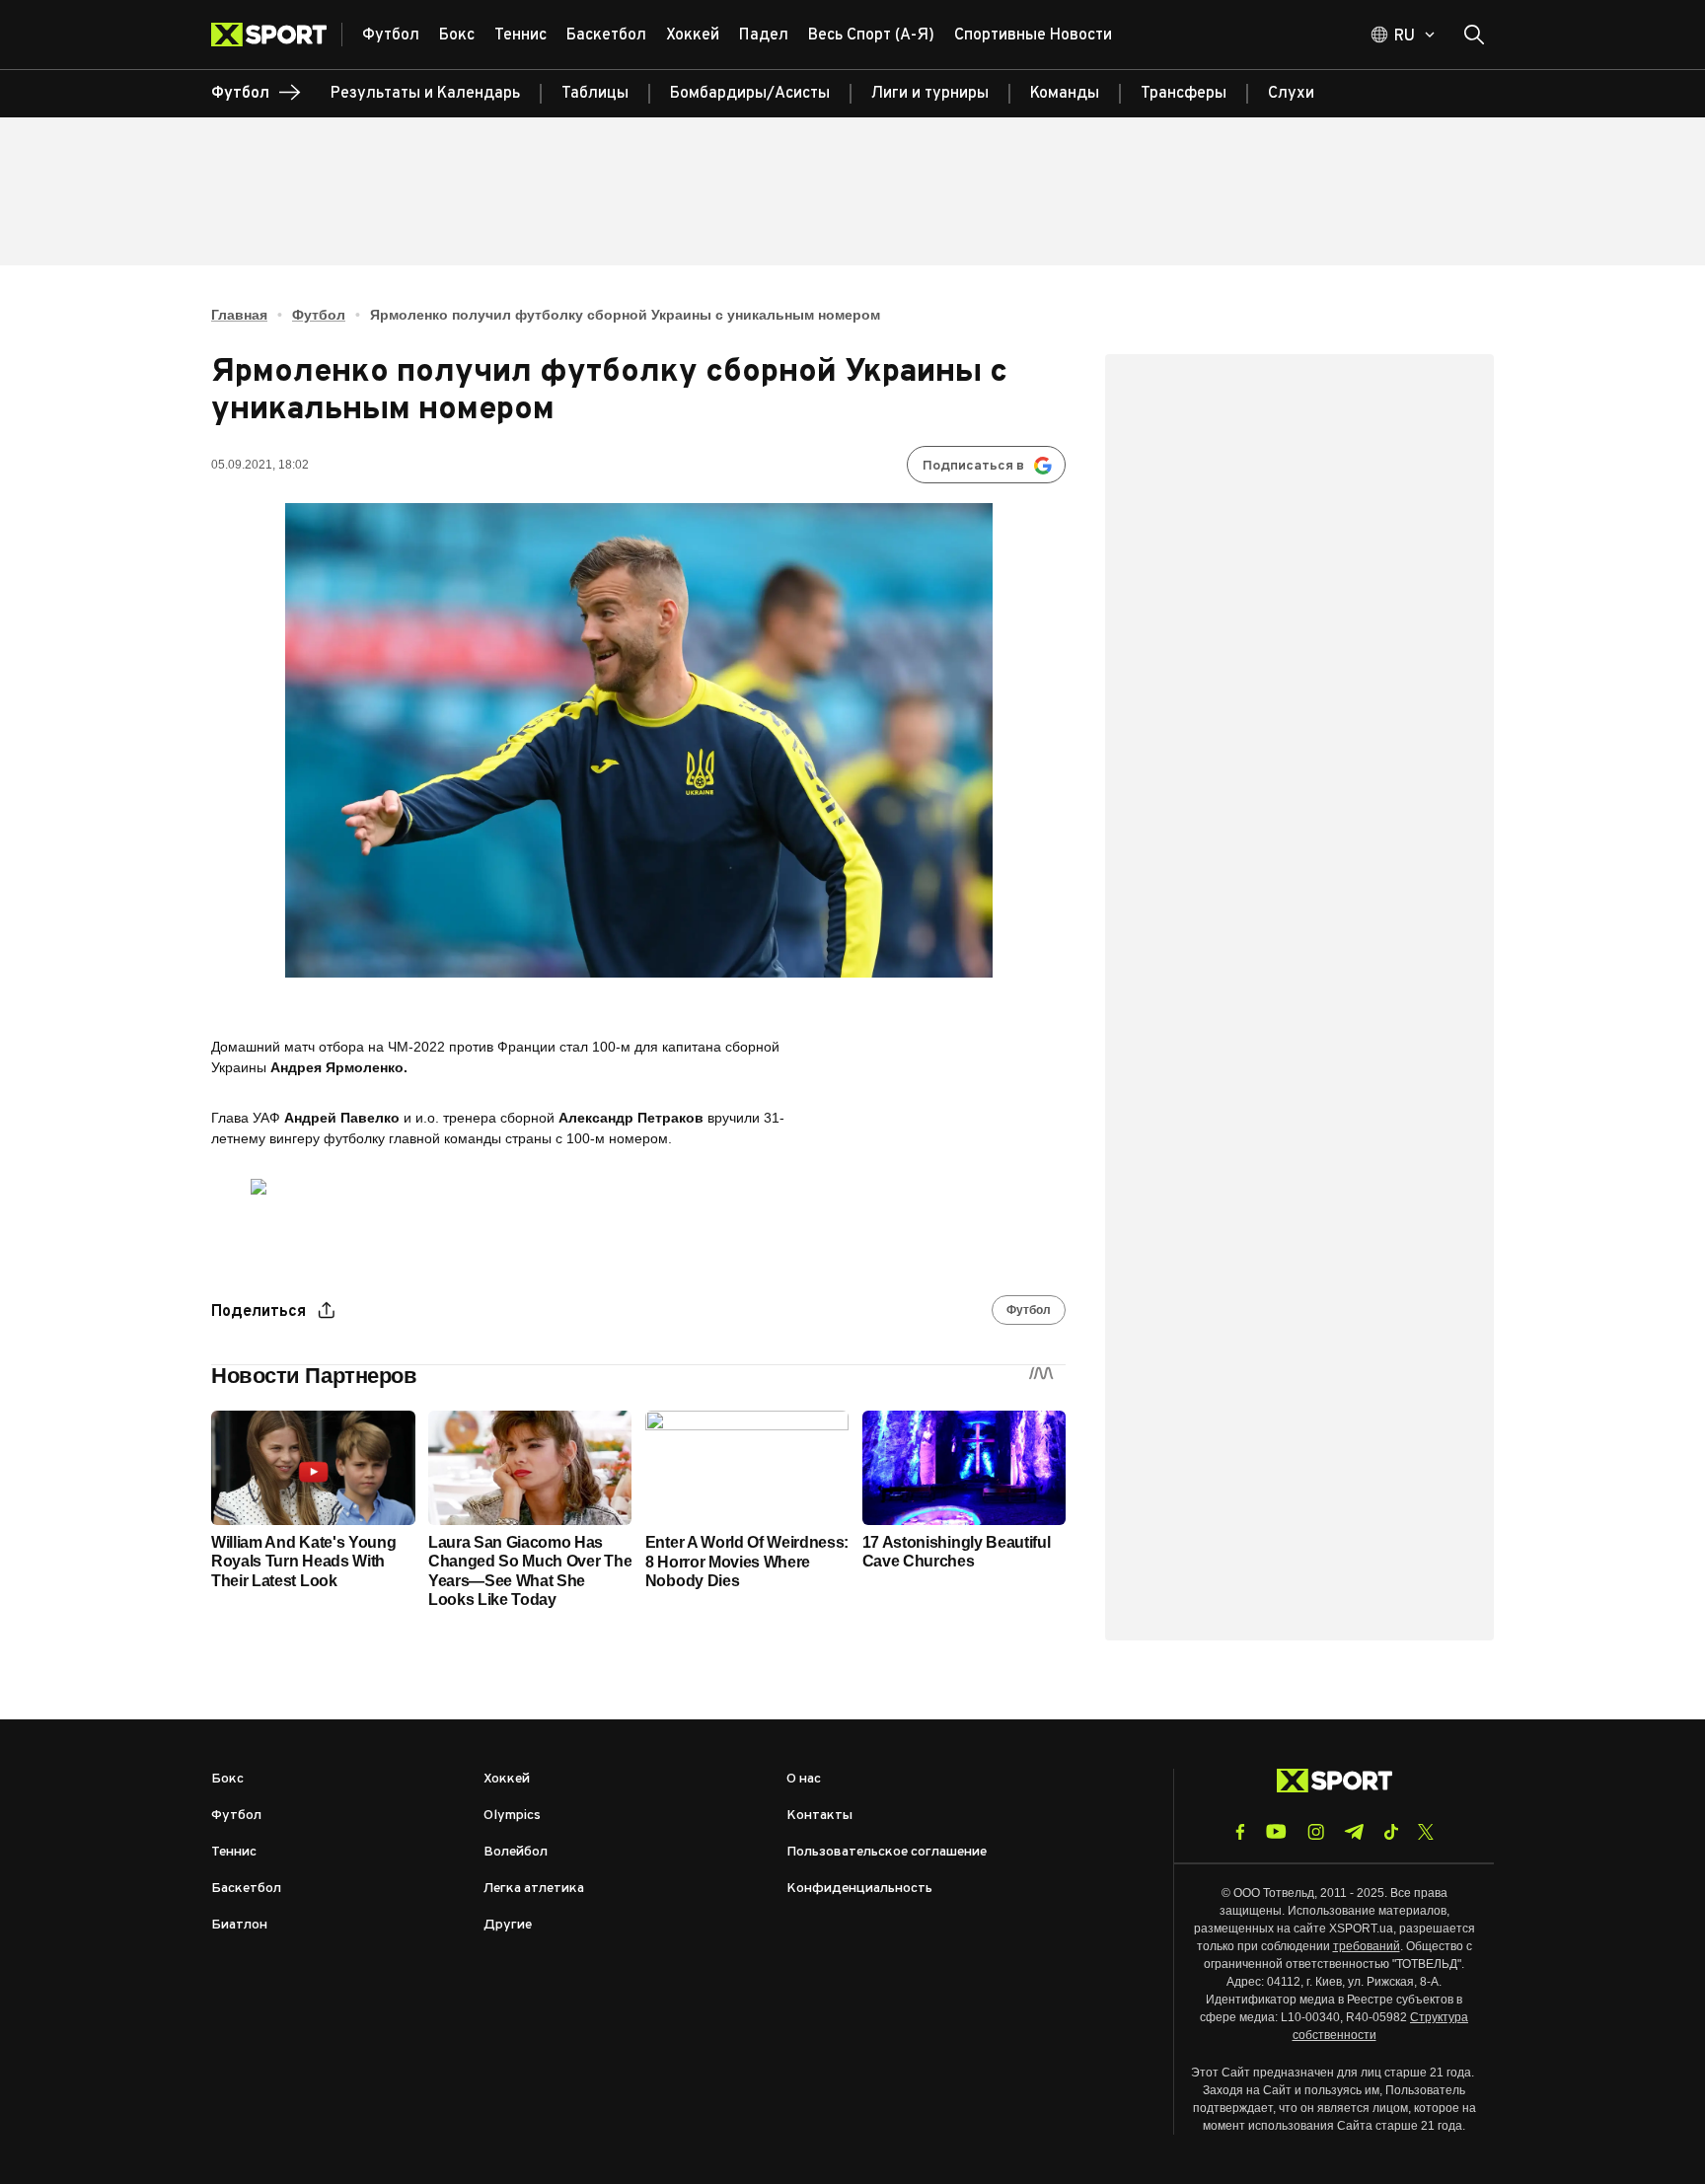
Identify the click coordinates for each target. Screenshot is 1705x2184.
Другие (508, 1925)
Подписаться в (973, 466)
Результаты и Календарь (425, 94)
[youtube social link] (1276, 1831)
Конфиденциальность (859, 1889)
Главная (239, 315)
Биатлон (239, 1925)
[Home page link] (277, 35)
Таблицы (595, 94)
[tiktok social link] (1391, 1832)
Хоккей (507, 1779)
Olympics (512, 1816)
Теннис (234, 1852)
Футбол (319, 315)
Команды (1065, 94)
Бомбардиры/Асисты (750, 94)
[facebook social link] (1240, 1832)
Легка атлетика (534, 1889)
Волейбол (516, 1852)
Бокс (227, 1779)
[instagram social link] (1316, 1832)
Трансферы (1184, 94)
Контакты (819, 1816)
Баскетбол (246, 1889)
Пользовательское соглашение (887, 1852)
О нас (804, 1779)
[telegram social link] (1354, 1832)
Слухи (1291, 94)
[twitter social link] (1426, 1832)
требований (1367, 1946)
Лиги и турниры (930, 94)
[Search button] (1474, 35)
